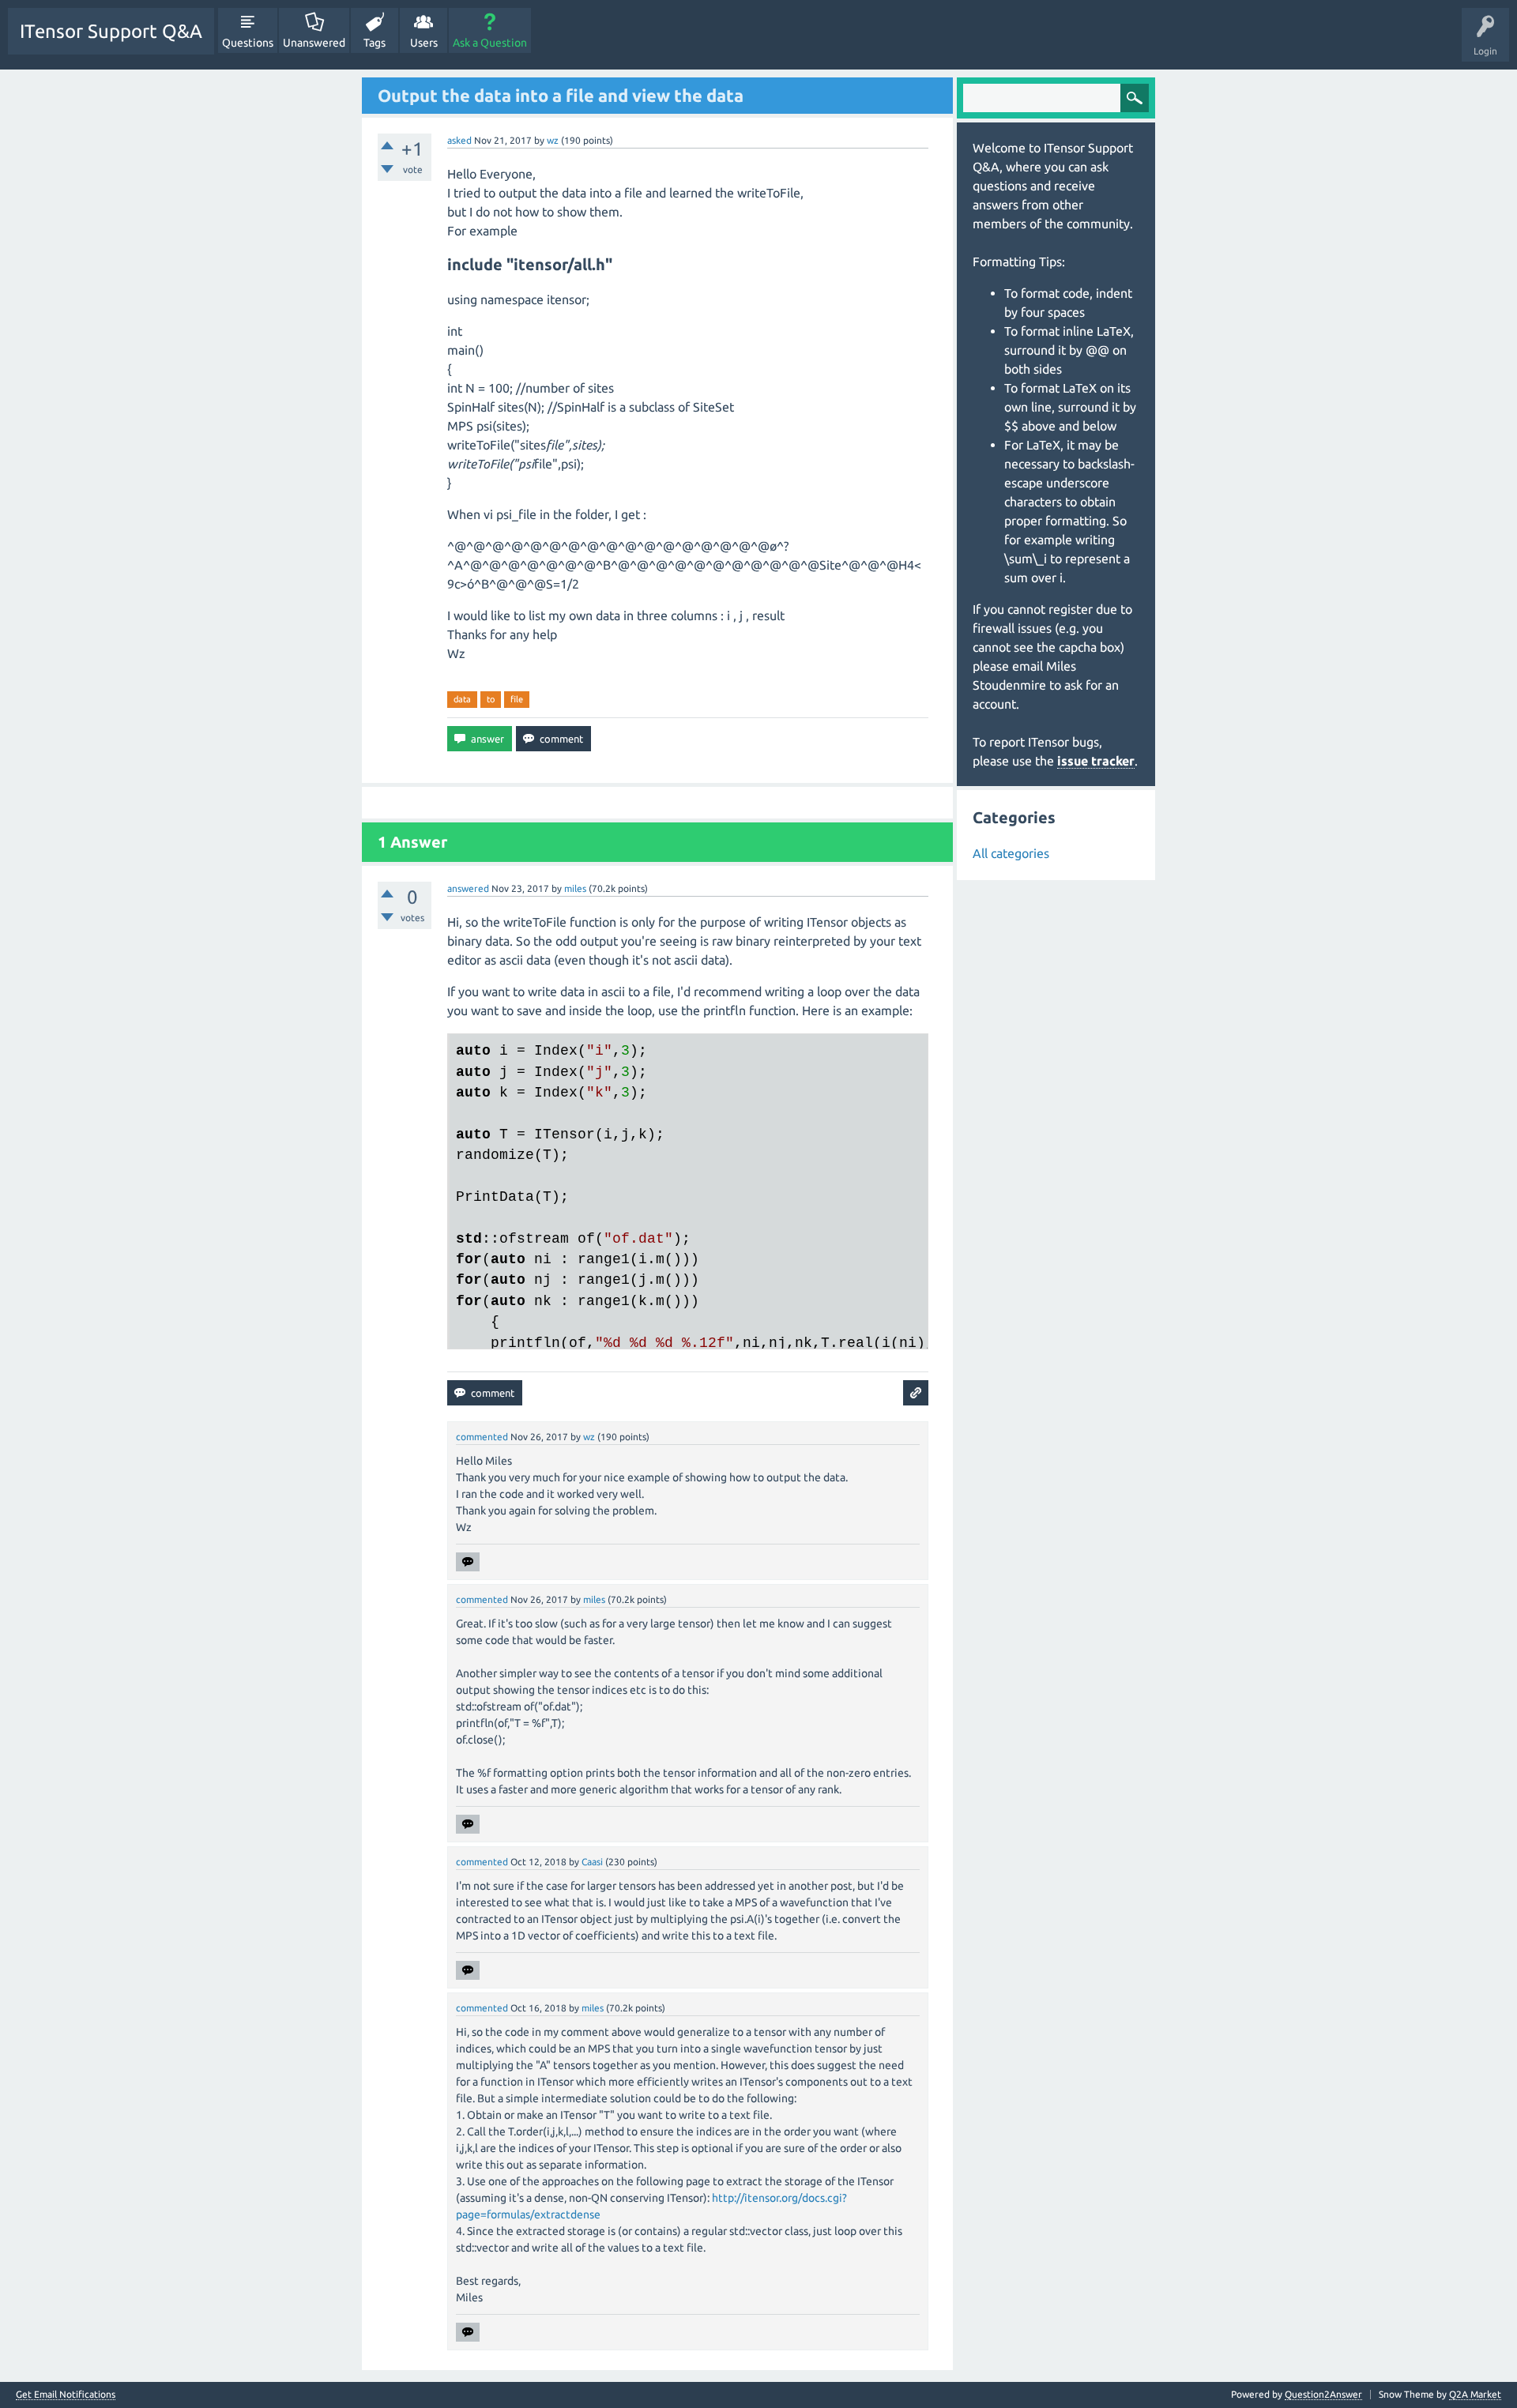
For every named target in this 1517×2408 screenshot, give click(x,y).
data (462, 699)
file (517, 699)
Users (424, 43)
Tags (375, 43)
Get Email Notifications (66, 2395)
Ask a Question (490, 43)
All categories (1011, 853)
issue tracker (1096, 761)
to (491, 699)
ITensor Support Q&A (111, 31)
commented (482, 1437)
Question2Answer (1323, 2394)
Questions (248, 43)
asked (459, 140)
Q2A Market (1475, 2394)
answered (468, 888)
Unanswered (314, 43)
